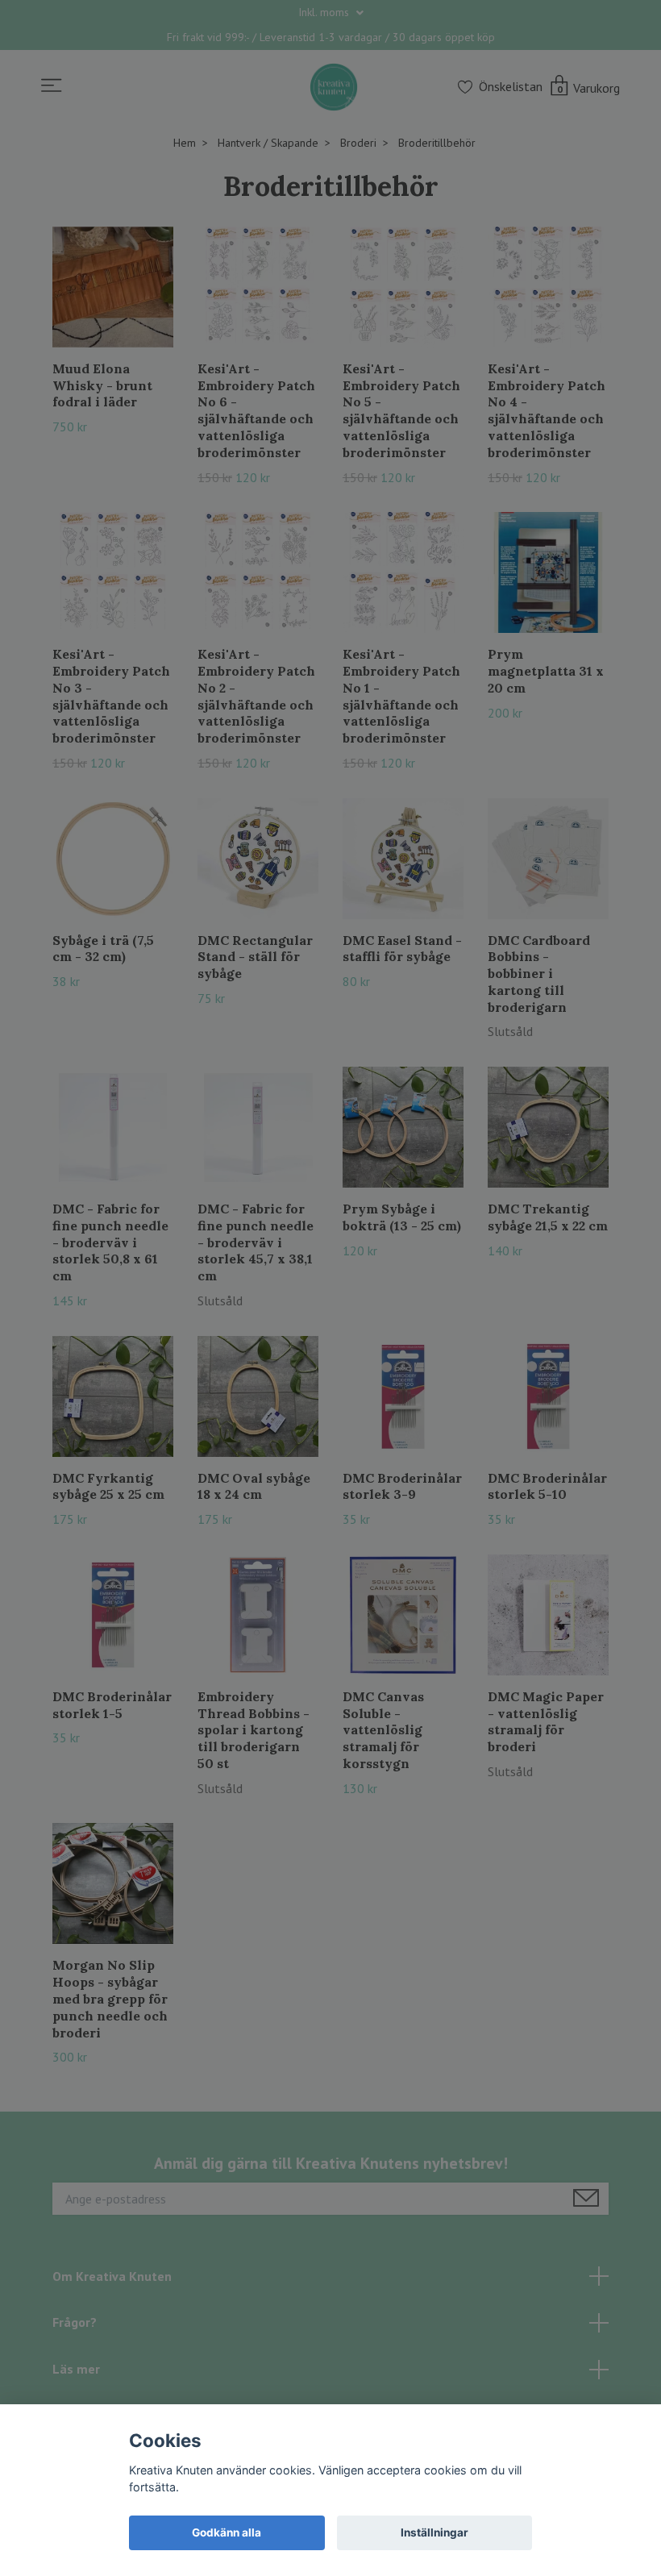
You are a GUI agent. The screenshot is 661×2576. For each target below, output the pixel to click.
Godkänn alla (227, 2532)
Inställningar (434, 2532)
